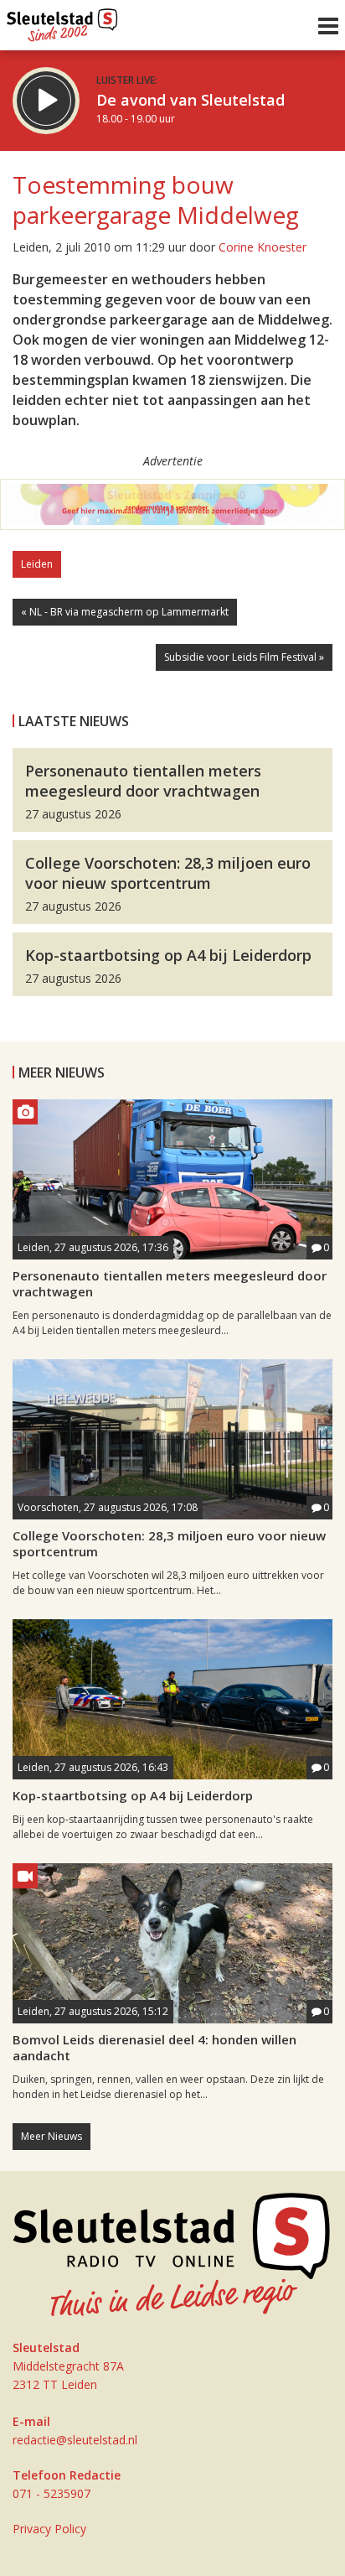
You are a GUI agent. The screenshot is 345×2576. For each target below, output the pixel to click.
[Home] (62, 21)
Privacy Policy (49, 2529)
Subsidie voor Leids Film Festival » (244, 657)
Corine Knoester (263, 247)
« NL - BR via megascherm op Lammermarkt (125, 612)
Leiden (37, 564)
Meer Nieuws (51, 2136)
